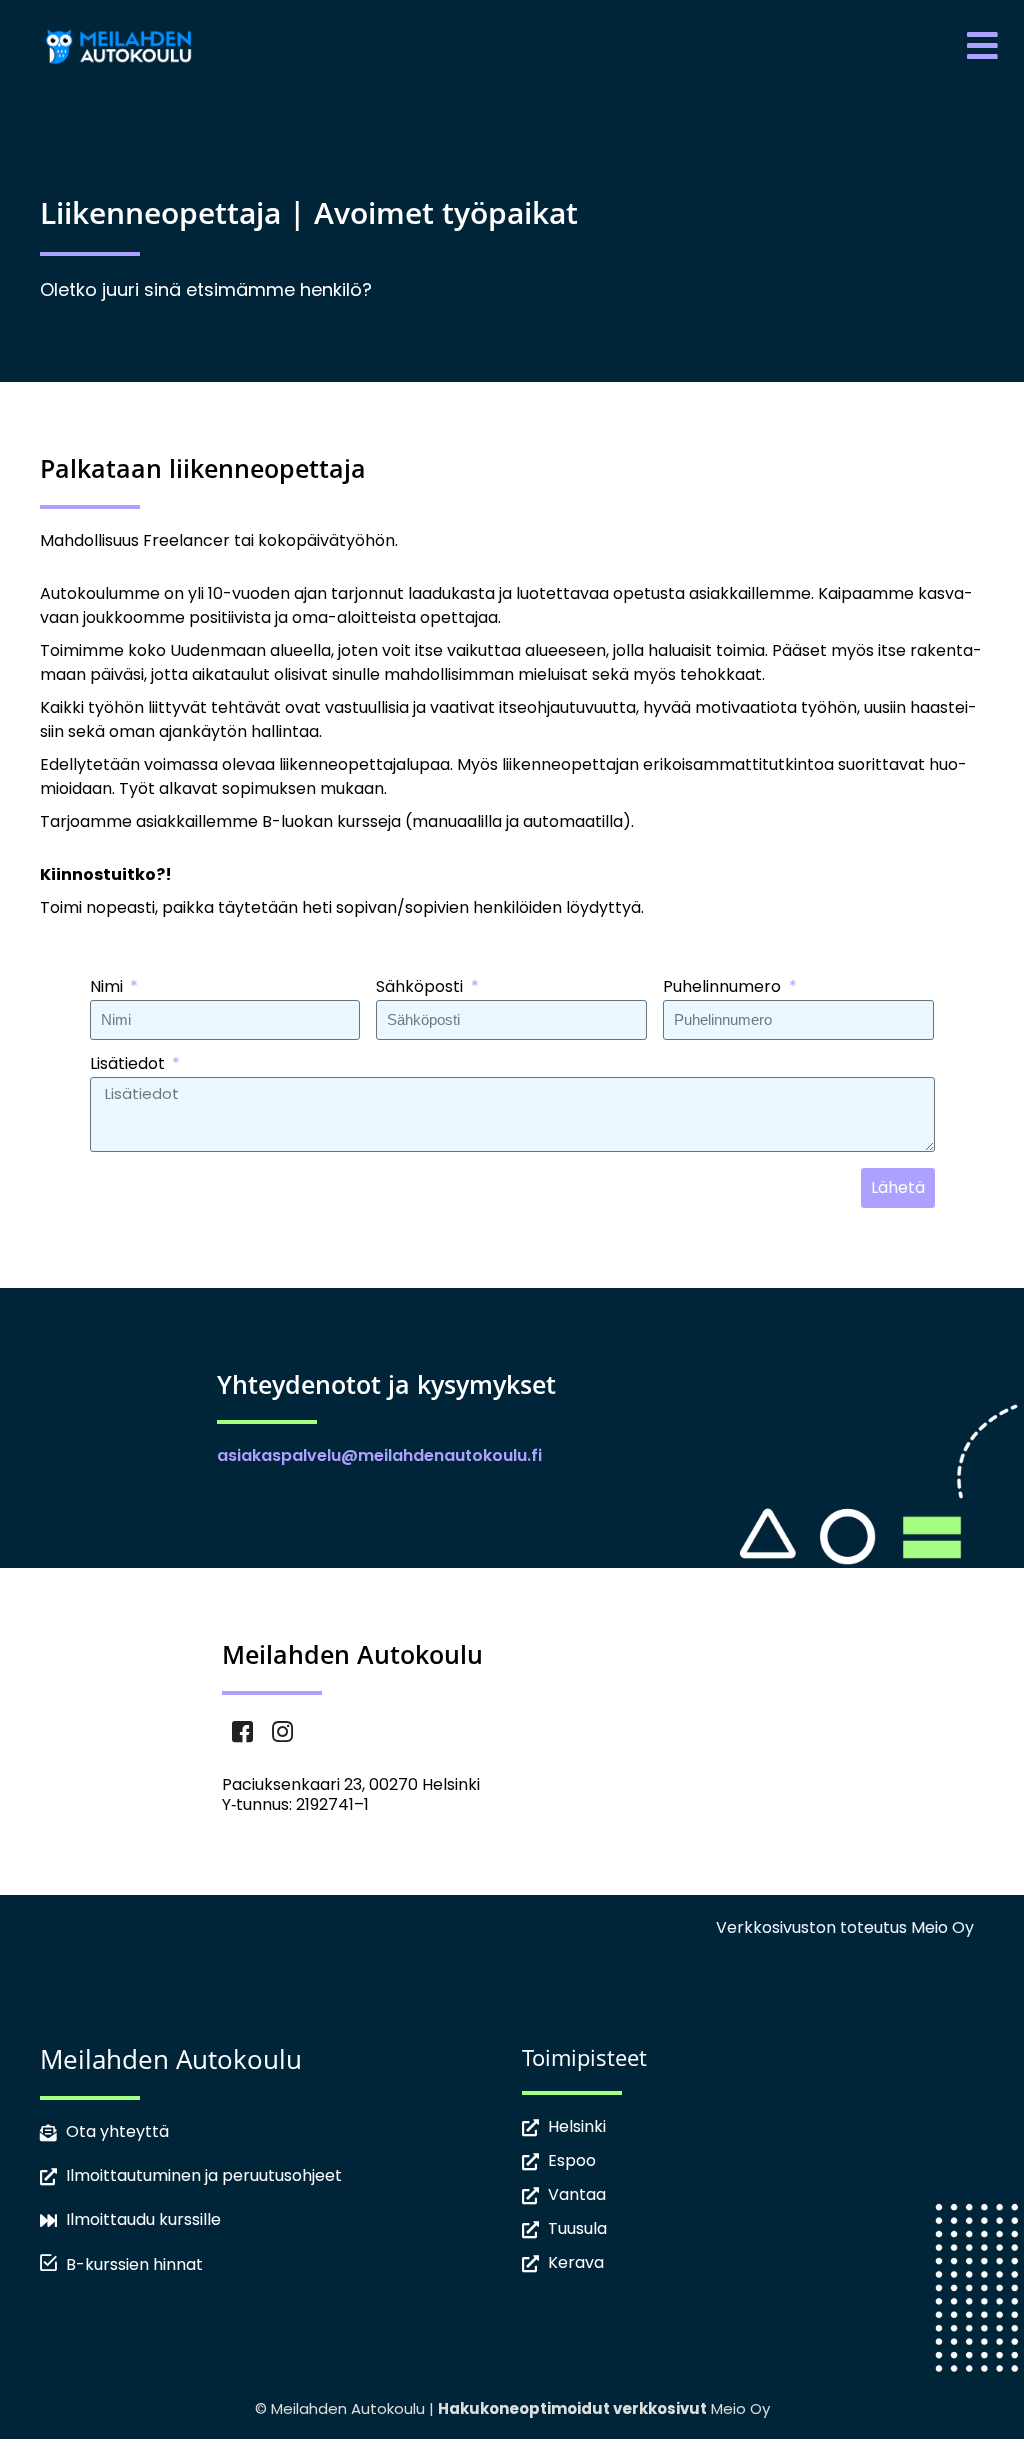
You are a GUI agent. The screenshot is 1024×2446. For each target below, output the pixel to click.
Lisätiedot (129, 1065)
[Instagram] (282, 1735)
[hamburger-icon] (981, 47)
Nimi (108, 988)
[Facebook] (242, 1735)
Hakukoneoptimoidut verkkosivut (572, 2408)
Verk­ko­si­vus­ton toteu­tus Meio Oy (845, 1927)
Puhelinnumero (724, 988)
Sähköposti (421, 988)
